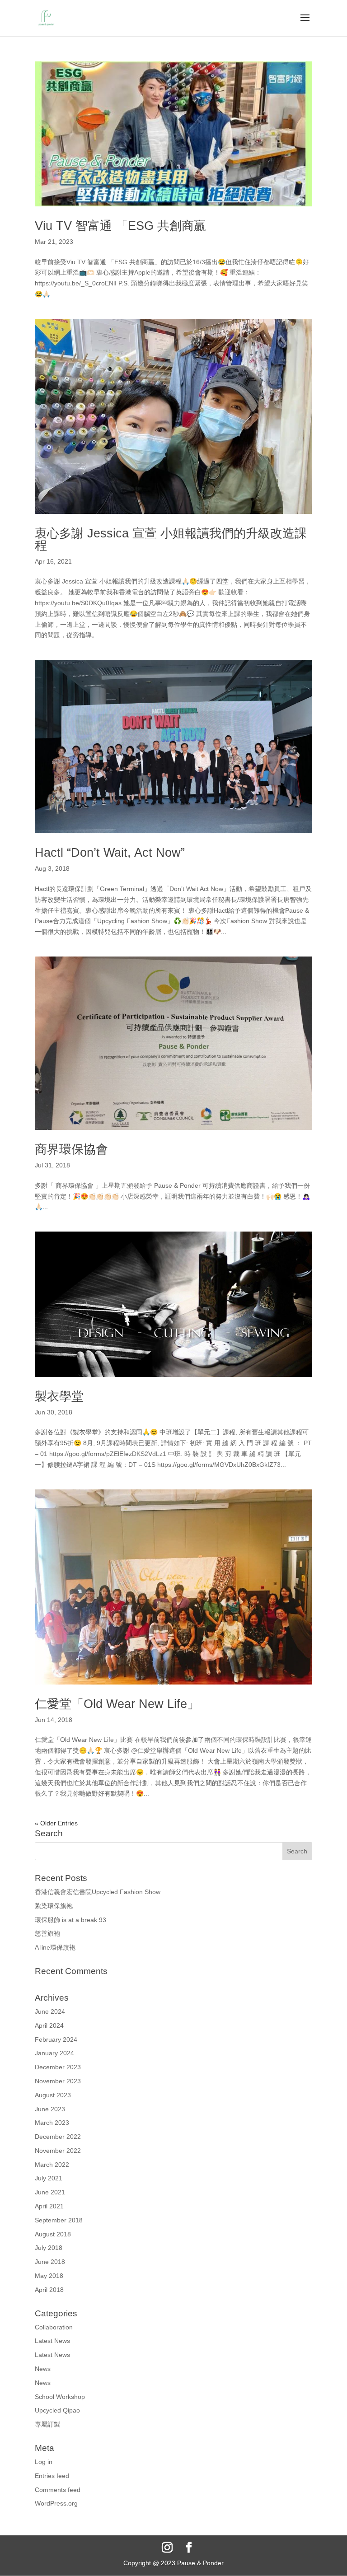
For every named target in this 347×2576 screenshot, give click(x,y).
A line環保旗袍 (55, 1947)
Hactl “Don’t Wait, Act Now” (110, 853)
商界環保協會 (71, 1149)
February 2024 (56, 2039)
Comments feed (58, 2490)
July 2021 (49, 2178)
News (43, 2369)
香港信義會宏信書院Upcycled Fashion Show (98, 1892)
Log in (44, 2462)
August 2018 (53, 2234)
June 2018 (50, 2262)
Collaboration (54, 2327)
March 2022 (52, 2165)
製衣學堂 (59, 1396)
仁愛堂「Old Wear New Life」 (117, 1704)
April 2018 (49, 2290)
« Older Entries (56, 1823)
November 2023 (58, 2081)
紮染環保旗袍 (54, 1906)
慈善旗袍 (47, 1933)
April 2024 (49, 2025)
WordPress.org (56, 2503)
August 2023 (53, 2095)
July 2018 (49, 2248)
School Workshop (60, 2397)
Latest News (52, 2341)
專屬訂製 (47, 2424)
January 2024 (54, 2053)
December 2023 (58, 2067)
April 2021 (49, 2206)
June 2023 (50, 2109)
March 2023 (52, 2123)
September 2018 (59, 2220)
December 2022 (58, 2137)
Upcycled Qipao (57, 2410)
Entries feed (52, 2476)
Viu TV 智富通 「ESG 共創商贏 (120, 226)
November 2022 (58, 2151)
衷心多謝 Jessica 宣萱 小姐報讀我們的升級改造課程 (171, 539)
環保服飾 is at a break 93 (70, 1920)
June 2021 (50, 2192)
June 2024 (50, 2011)
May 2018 (49, 2276)
